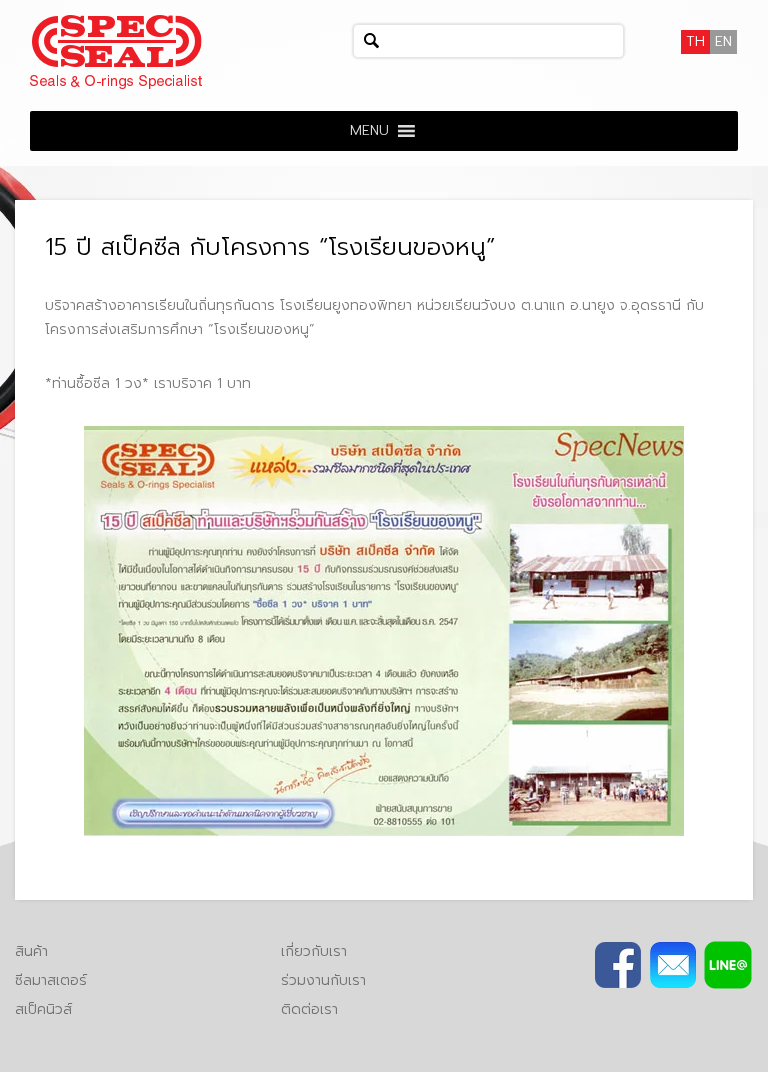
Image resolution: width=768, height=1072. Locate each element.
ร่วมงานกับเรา (323, 980)
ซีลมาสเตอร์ (51, 980)
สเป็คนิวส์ (43, 1009)
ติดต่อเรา (309, 1009)
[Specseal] (116, 51)
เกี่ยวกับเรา (314, 951)
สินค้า (31, 951)
